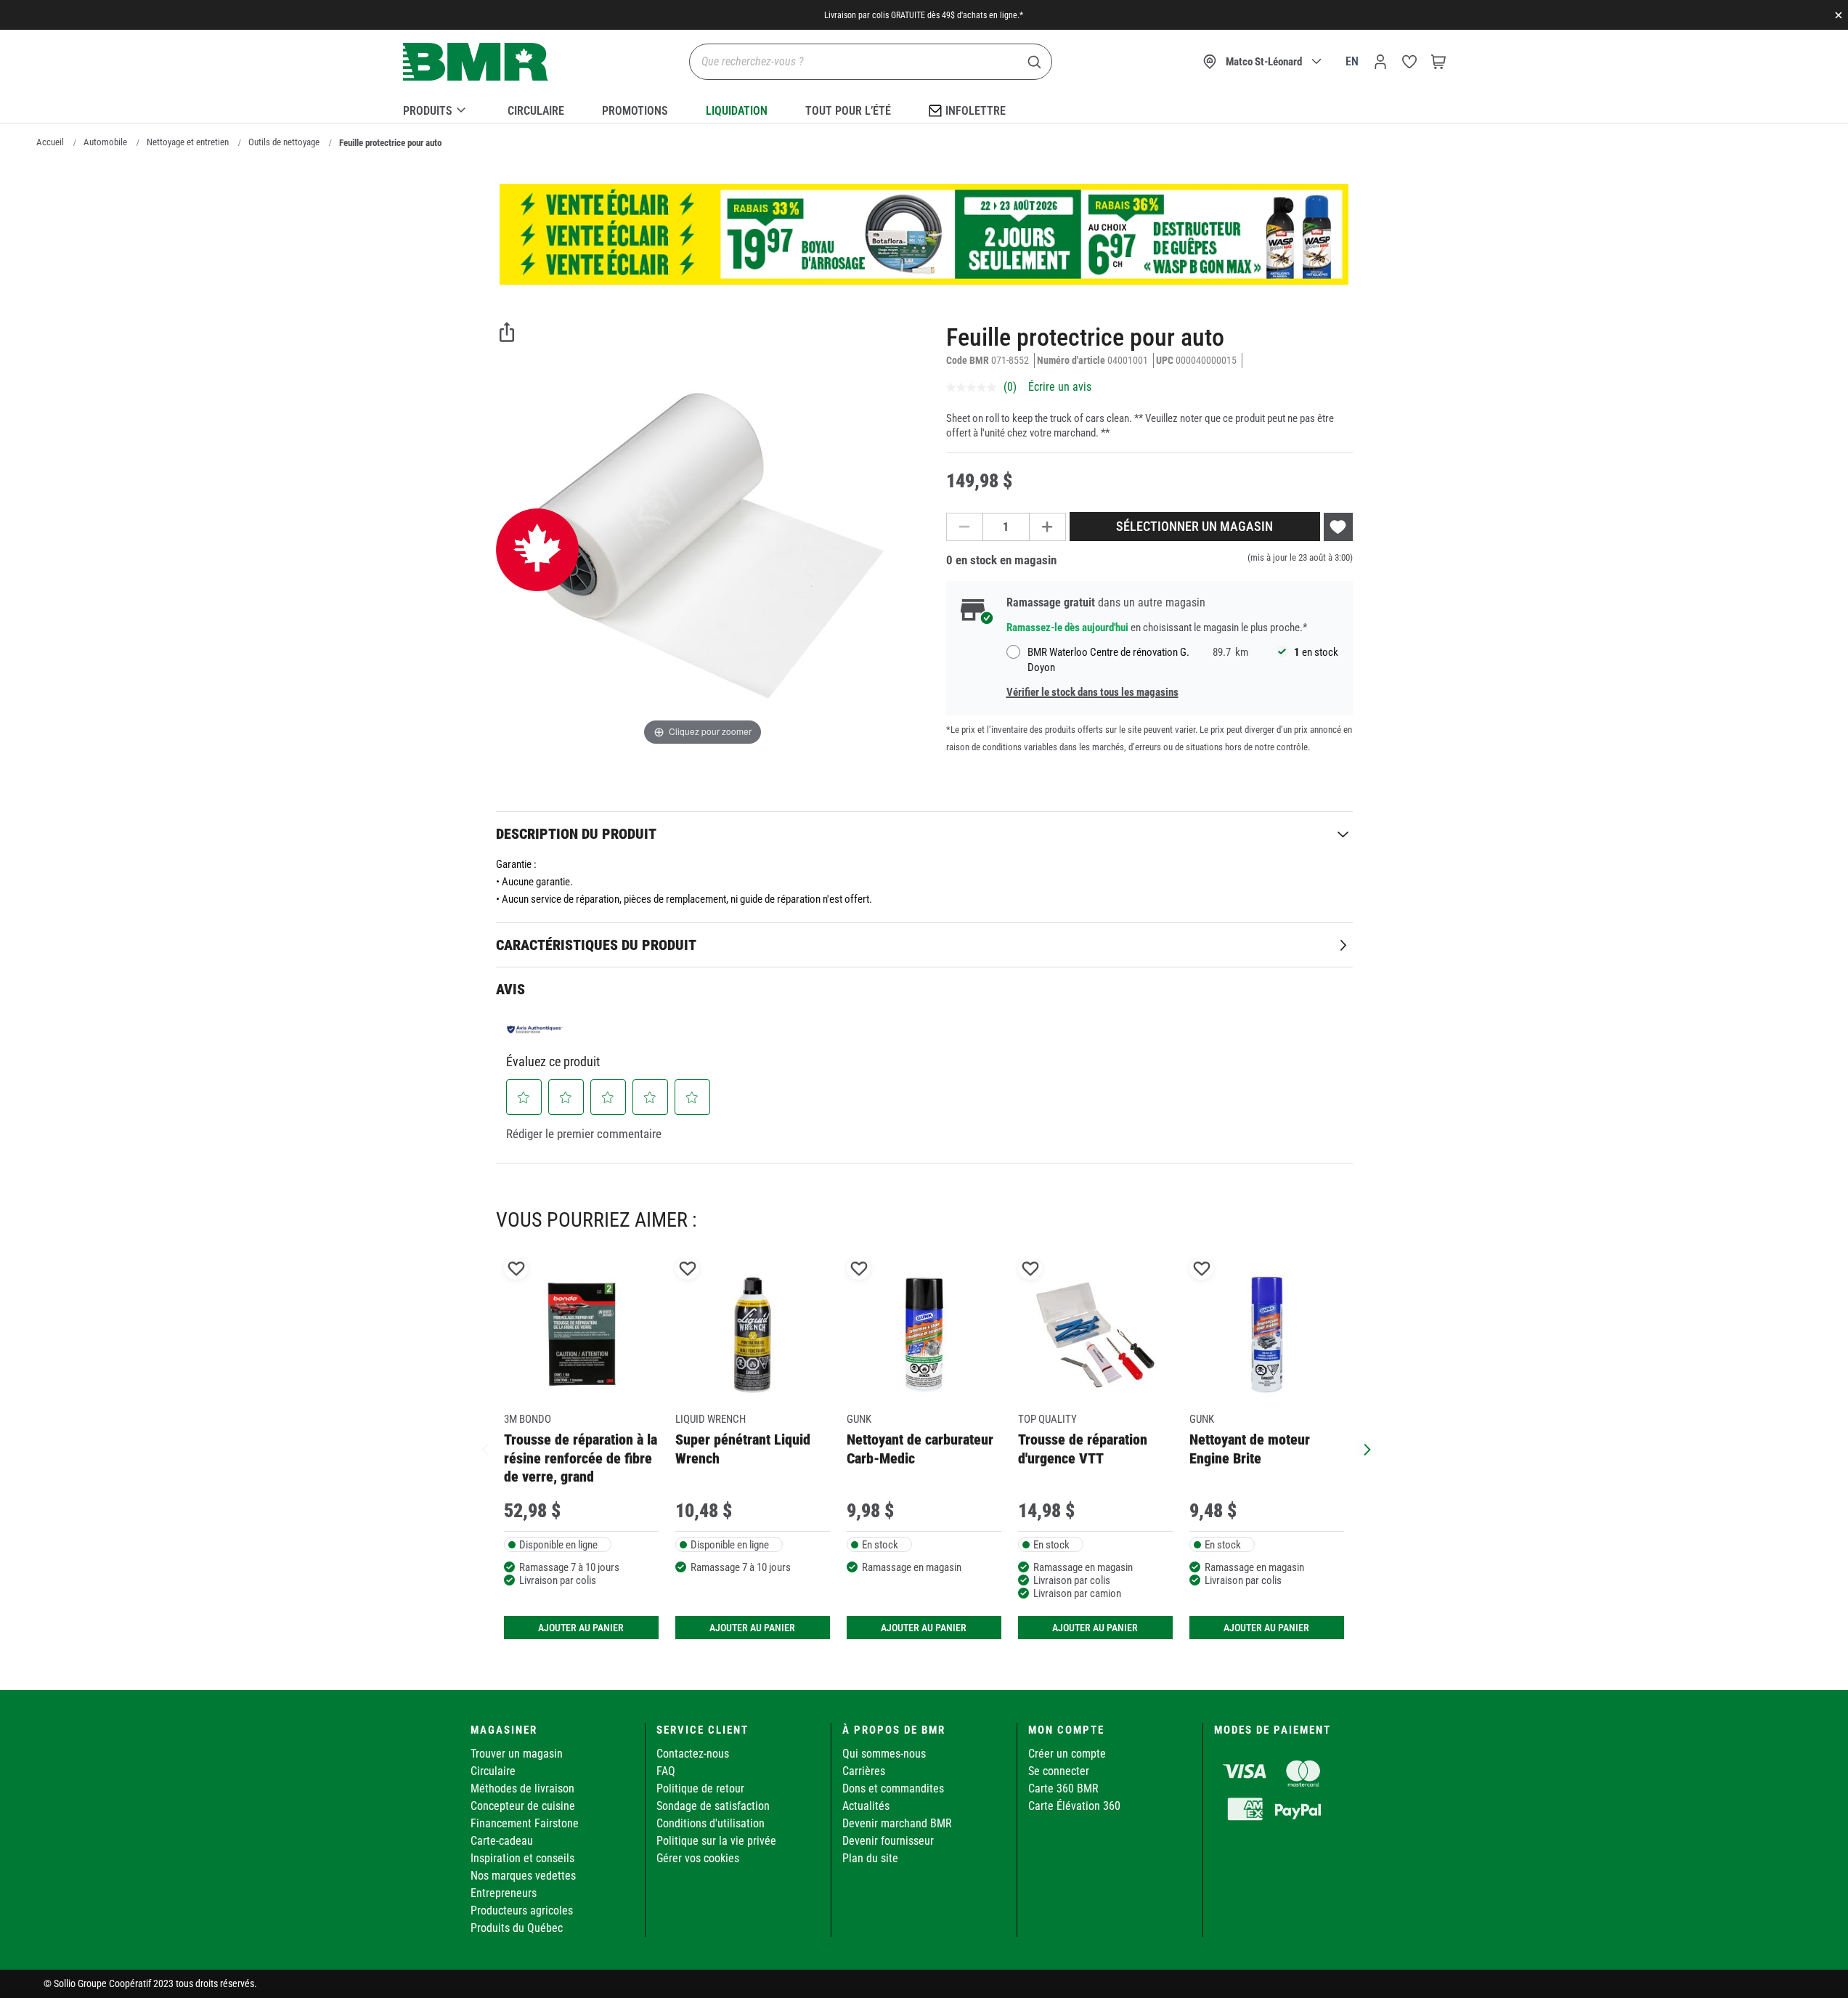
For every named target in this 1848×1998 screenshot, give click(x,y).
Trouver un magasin (517, 1754)
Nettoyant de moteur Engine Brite (1250, 1449)
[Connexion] (1380, 62)
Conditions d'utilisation (711, 1823)
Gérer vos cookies (698, 1858)
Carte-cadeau (502, 1841)
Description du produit (576, 834)
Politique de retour (700, 1788)
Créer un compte (1067, 1754)
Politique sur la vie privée (716, 1841)
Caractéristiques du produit (596, 945)
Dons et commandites (893, 1788)
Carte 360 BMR (1063, 1788)
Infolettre (976, 111)
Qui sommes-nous (884, 1754)
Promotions (635, 111)
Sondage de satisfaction (713, 1806)
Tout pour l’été (848, 111)
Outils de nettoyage (284, 142)
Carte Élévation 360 (1074, 1806)
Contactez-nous (693, 1754)
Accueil (50, 142)
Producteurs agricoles (522, 1910)
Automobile (105, 142)
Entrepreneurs (504, 1893)
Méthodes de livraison (522, 1788)
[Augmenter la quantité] (1048, 527)
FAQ (666, 1771)
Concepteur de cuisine (523, 1806)
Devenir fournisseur (888, 1841)
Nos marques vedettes (523, 1876)
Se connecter (1059, 1771)
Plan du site (870, 1858)
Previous (485, 1448)
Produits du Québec (517, 1928)
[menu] (924, 108)
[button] (524, 1097)
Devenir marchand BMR (897, 1823)
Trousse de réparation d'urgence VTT (1083, 1449)
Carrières (864, 1771)
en (1352, 61)
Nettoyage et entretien (188, 142)
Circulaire (536, 111)
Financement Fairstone (525, 1823)
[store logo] (476, 62)
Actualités (866, 1806)
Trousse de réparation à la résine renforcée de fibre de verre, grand (581, 1458)
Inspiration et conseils (522, 1858)
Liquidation (737, 111)
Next (1364, 1448)
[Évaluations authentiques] (535, 1029)
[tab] (924, 833)
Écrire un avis (1060, 387)
